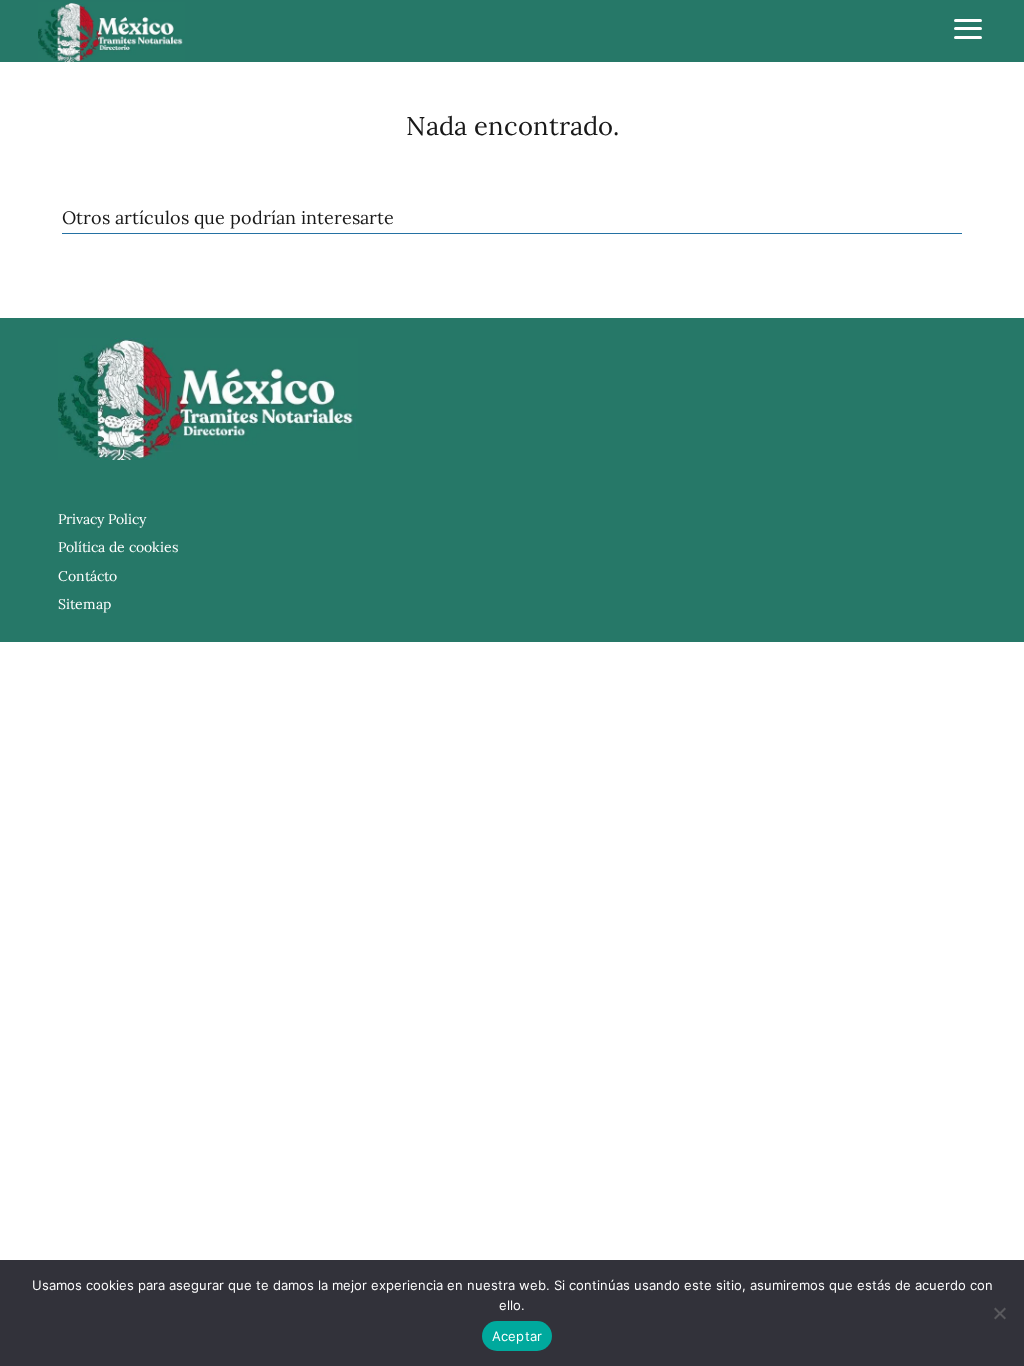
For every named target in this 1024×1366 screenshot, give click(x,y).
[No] (999, 1313)
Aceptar (517, 1336)
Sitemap (84, 604)
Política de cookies (118, 547)
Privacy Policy (102, 519)
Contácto (87, 576)
